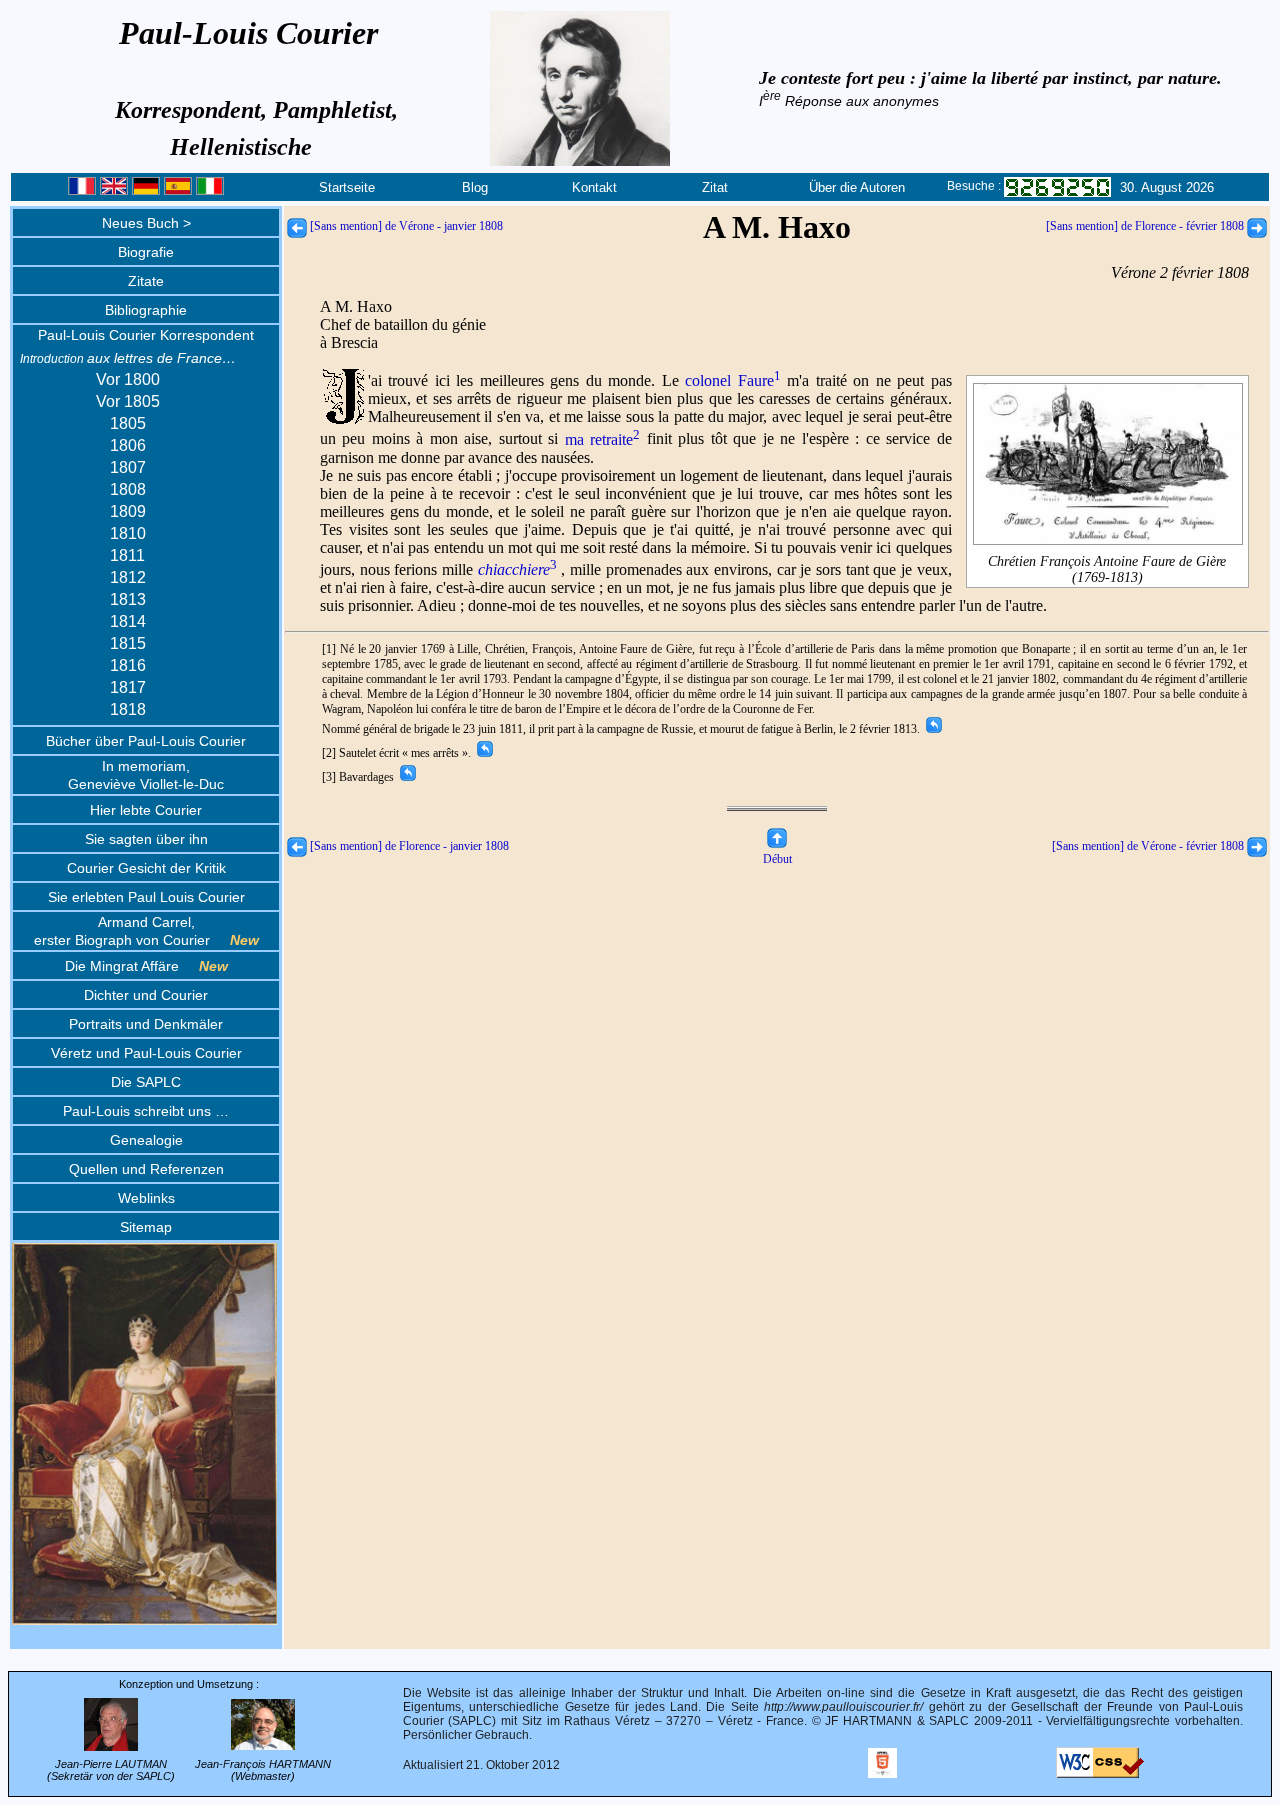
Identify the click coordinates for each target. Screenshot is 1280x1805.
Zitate (146, 281)
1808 (128, 489)
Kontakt (594, 187)
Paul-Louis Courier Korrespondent (146, 335)
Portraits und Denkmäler (146, 1024)
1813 (128, 599)
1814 (128, 621)
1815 (128, 643)
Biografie (146, 252)
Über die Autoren (857, 187)
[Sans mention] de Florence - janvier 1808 (408, 846)
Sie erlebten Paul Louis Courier (146, 897)
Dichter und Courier (146, 995)
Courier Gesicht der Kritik (146, 868)
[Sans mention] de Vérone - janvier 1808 (405, 226)
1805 (128, 423)
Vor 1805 (128, 401)
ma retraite (602, 439)
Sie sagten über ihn (146, 839)
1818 (128, 709)
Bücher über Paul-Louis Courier (146, 741)
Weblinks (146, 1198)
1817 (128, 687)
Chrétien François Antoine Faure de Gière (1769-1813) (1107, 569)
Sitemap (146, 1227)
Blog (475, 187)
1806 (128, 445)
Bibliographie (146, 310)
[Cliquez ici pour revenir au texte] (932, 729)
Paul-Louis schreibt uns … (146, 1111)
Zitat (715, 187)
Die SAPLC (146, 1082)
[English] (114, 190)
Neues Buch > (146, 223)
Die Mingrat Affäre (146, 966)
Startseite (347, 187)
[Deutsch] (146, 190)
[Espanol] (178, 190)
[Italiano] (210, 190)
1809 (128, 511)
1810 (128, 533)
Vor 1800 (128, 379)
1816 (128, 665)
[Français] (82, 190)
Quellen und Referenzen (146, 1169)
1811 (127, 555)
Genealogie (146, 1140)
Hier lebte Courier (146, 810)
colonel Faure (732, 380)
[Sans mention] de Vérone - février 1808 (1149, 846)
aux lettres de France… (128, 358)
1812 (128, 577)
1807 (128, 467)
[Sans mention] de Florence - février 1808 (1146, 226)
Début (777, 859)
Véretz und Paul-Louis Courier (146, 1053)
